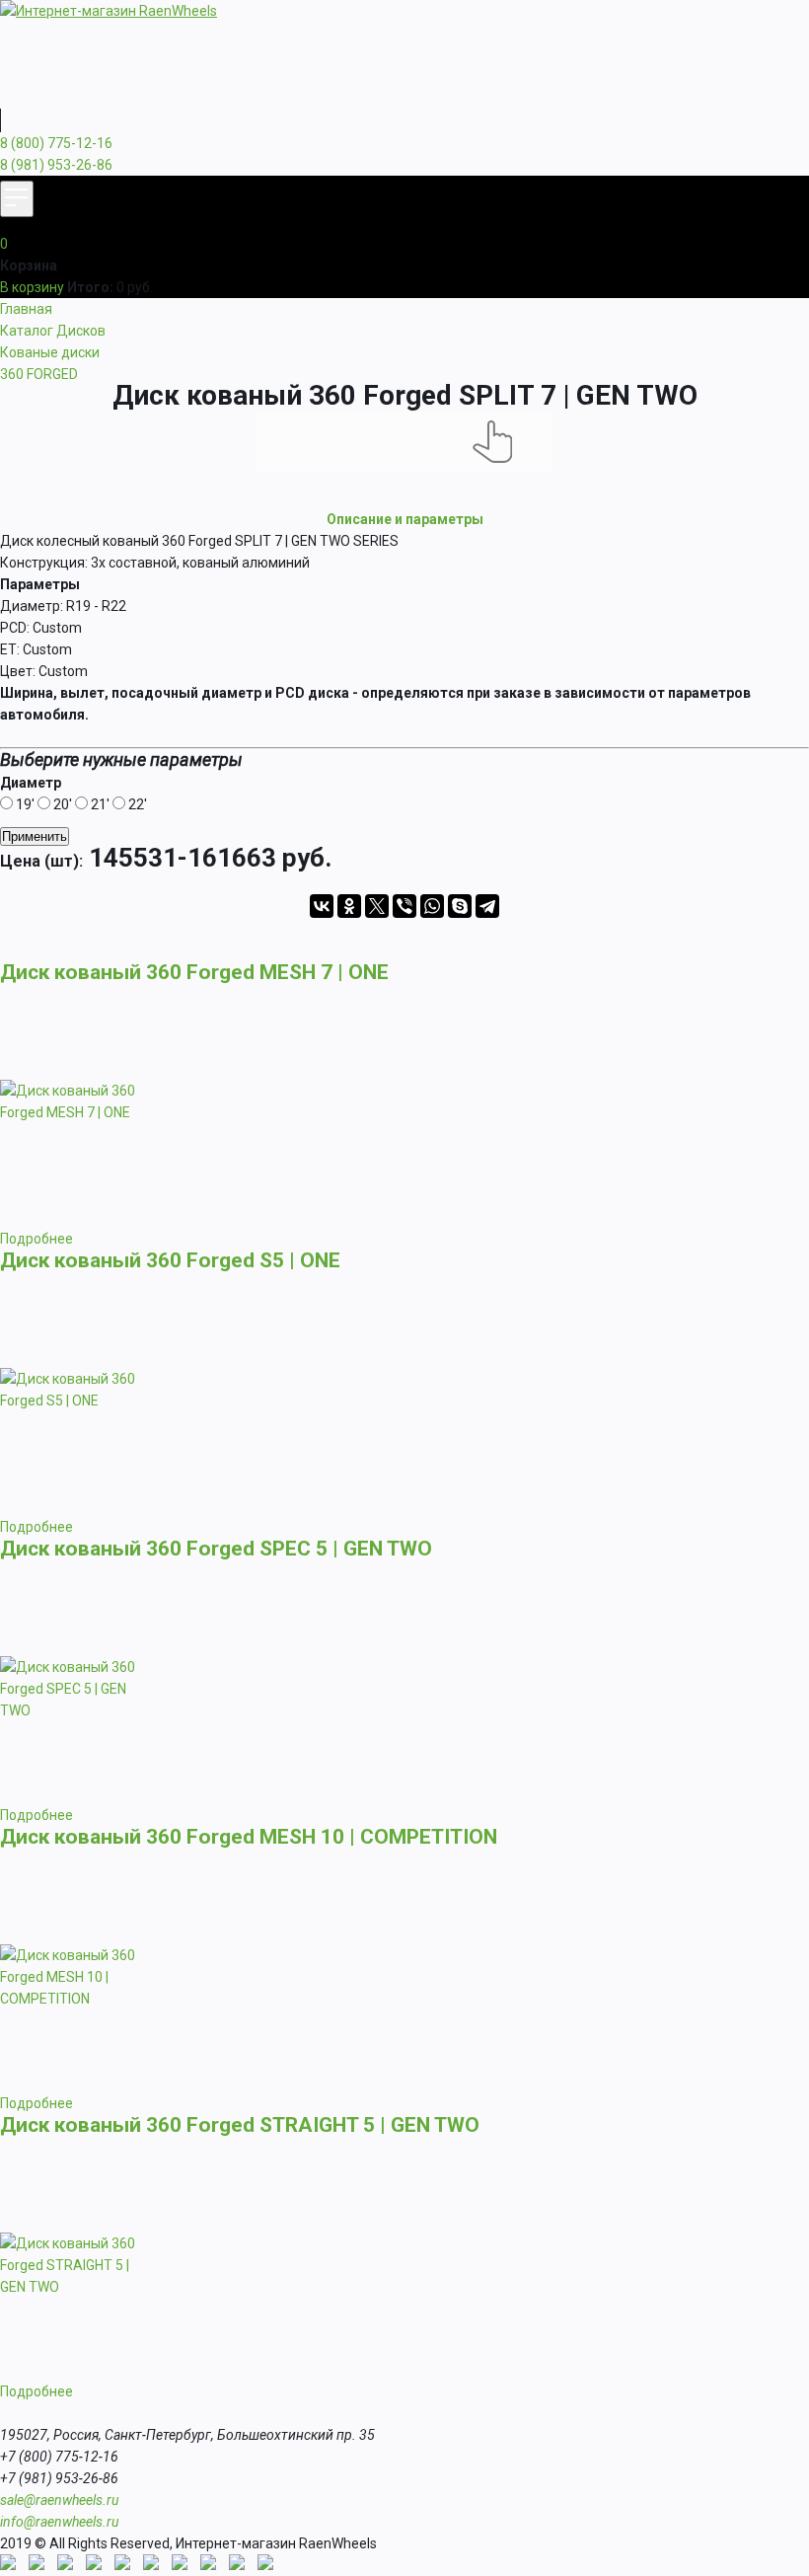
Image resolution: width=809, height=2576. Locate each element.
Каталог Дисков (53, 331)
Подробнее (37, 1239)
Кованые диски (50, 352)
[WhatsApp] (432, 906)
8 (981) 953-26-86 (56, 165)
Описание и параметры (405, 519)
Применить (35, 836)
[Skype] (460, 906)
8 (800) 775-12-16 (56, 143)
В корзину (32, 287)
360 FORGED (39, 374)
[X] (377, 906)
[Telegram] (487, 906)
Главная (26, 309)
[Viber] (404, 906)
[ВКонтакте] (322, 906)
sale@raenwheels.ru (59, 2500)
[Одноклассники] (349, 906)
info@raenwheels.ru (59, 2522)
